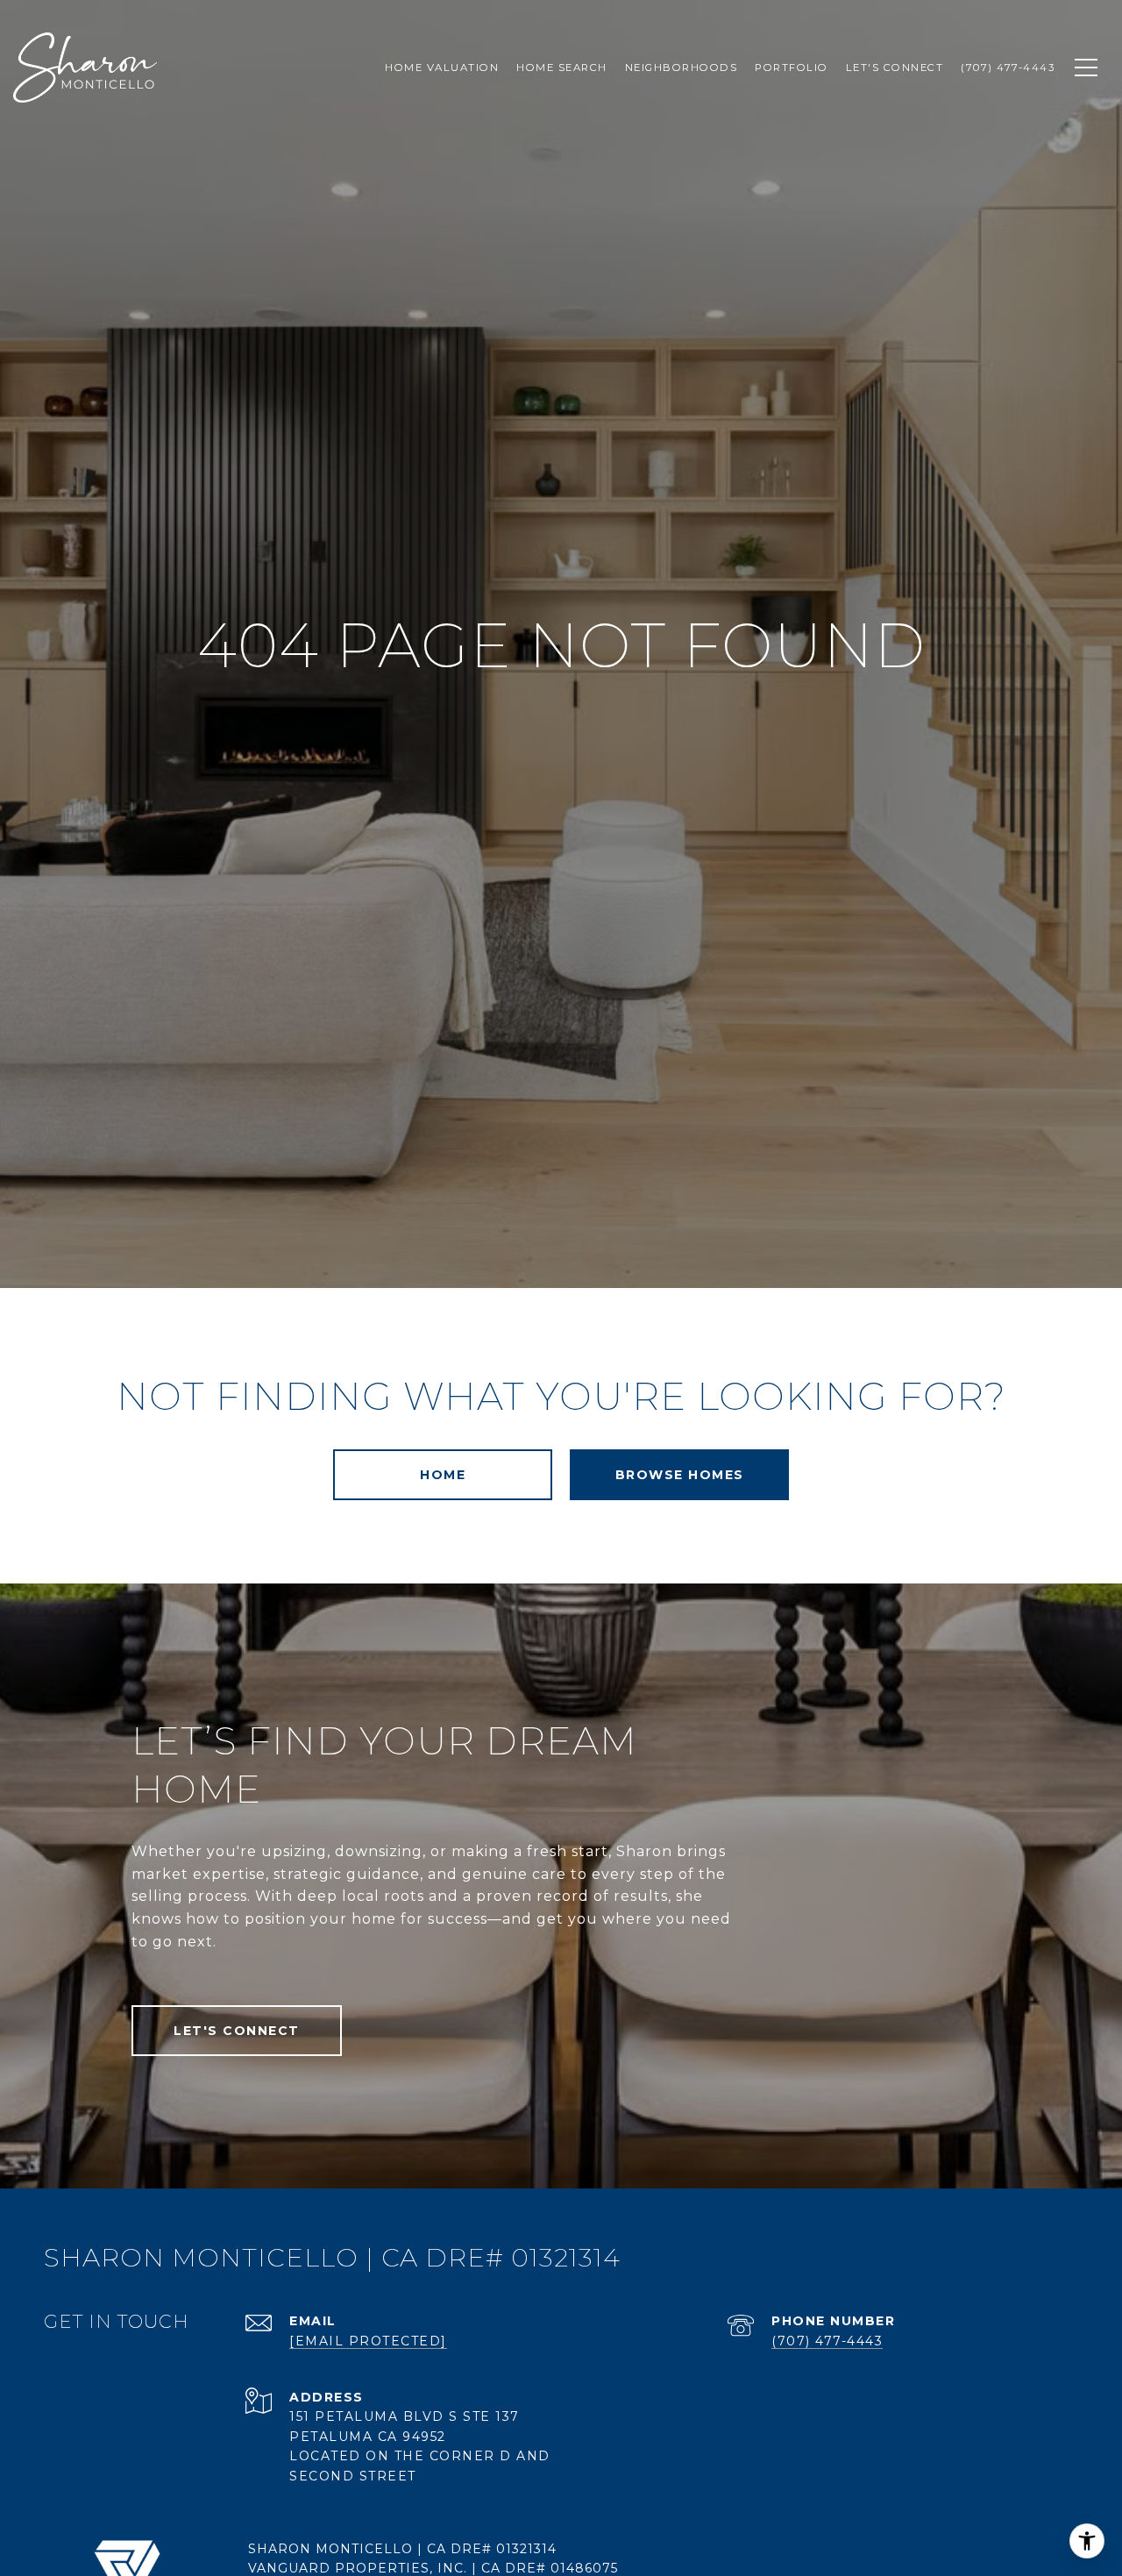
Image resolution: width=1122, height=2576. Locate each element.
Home (443, 1475)
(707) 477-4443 (827, 2341)
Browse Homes (680, 1475)
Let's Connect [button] (237, 2031)
